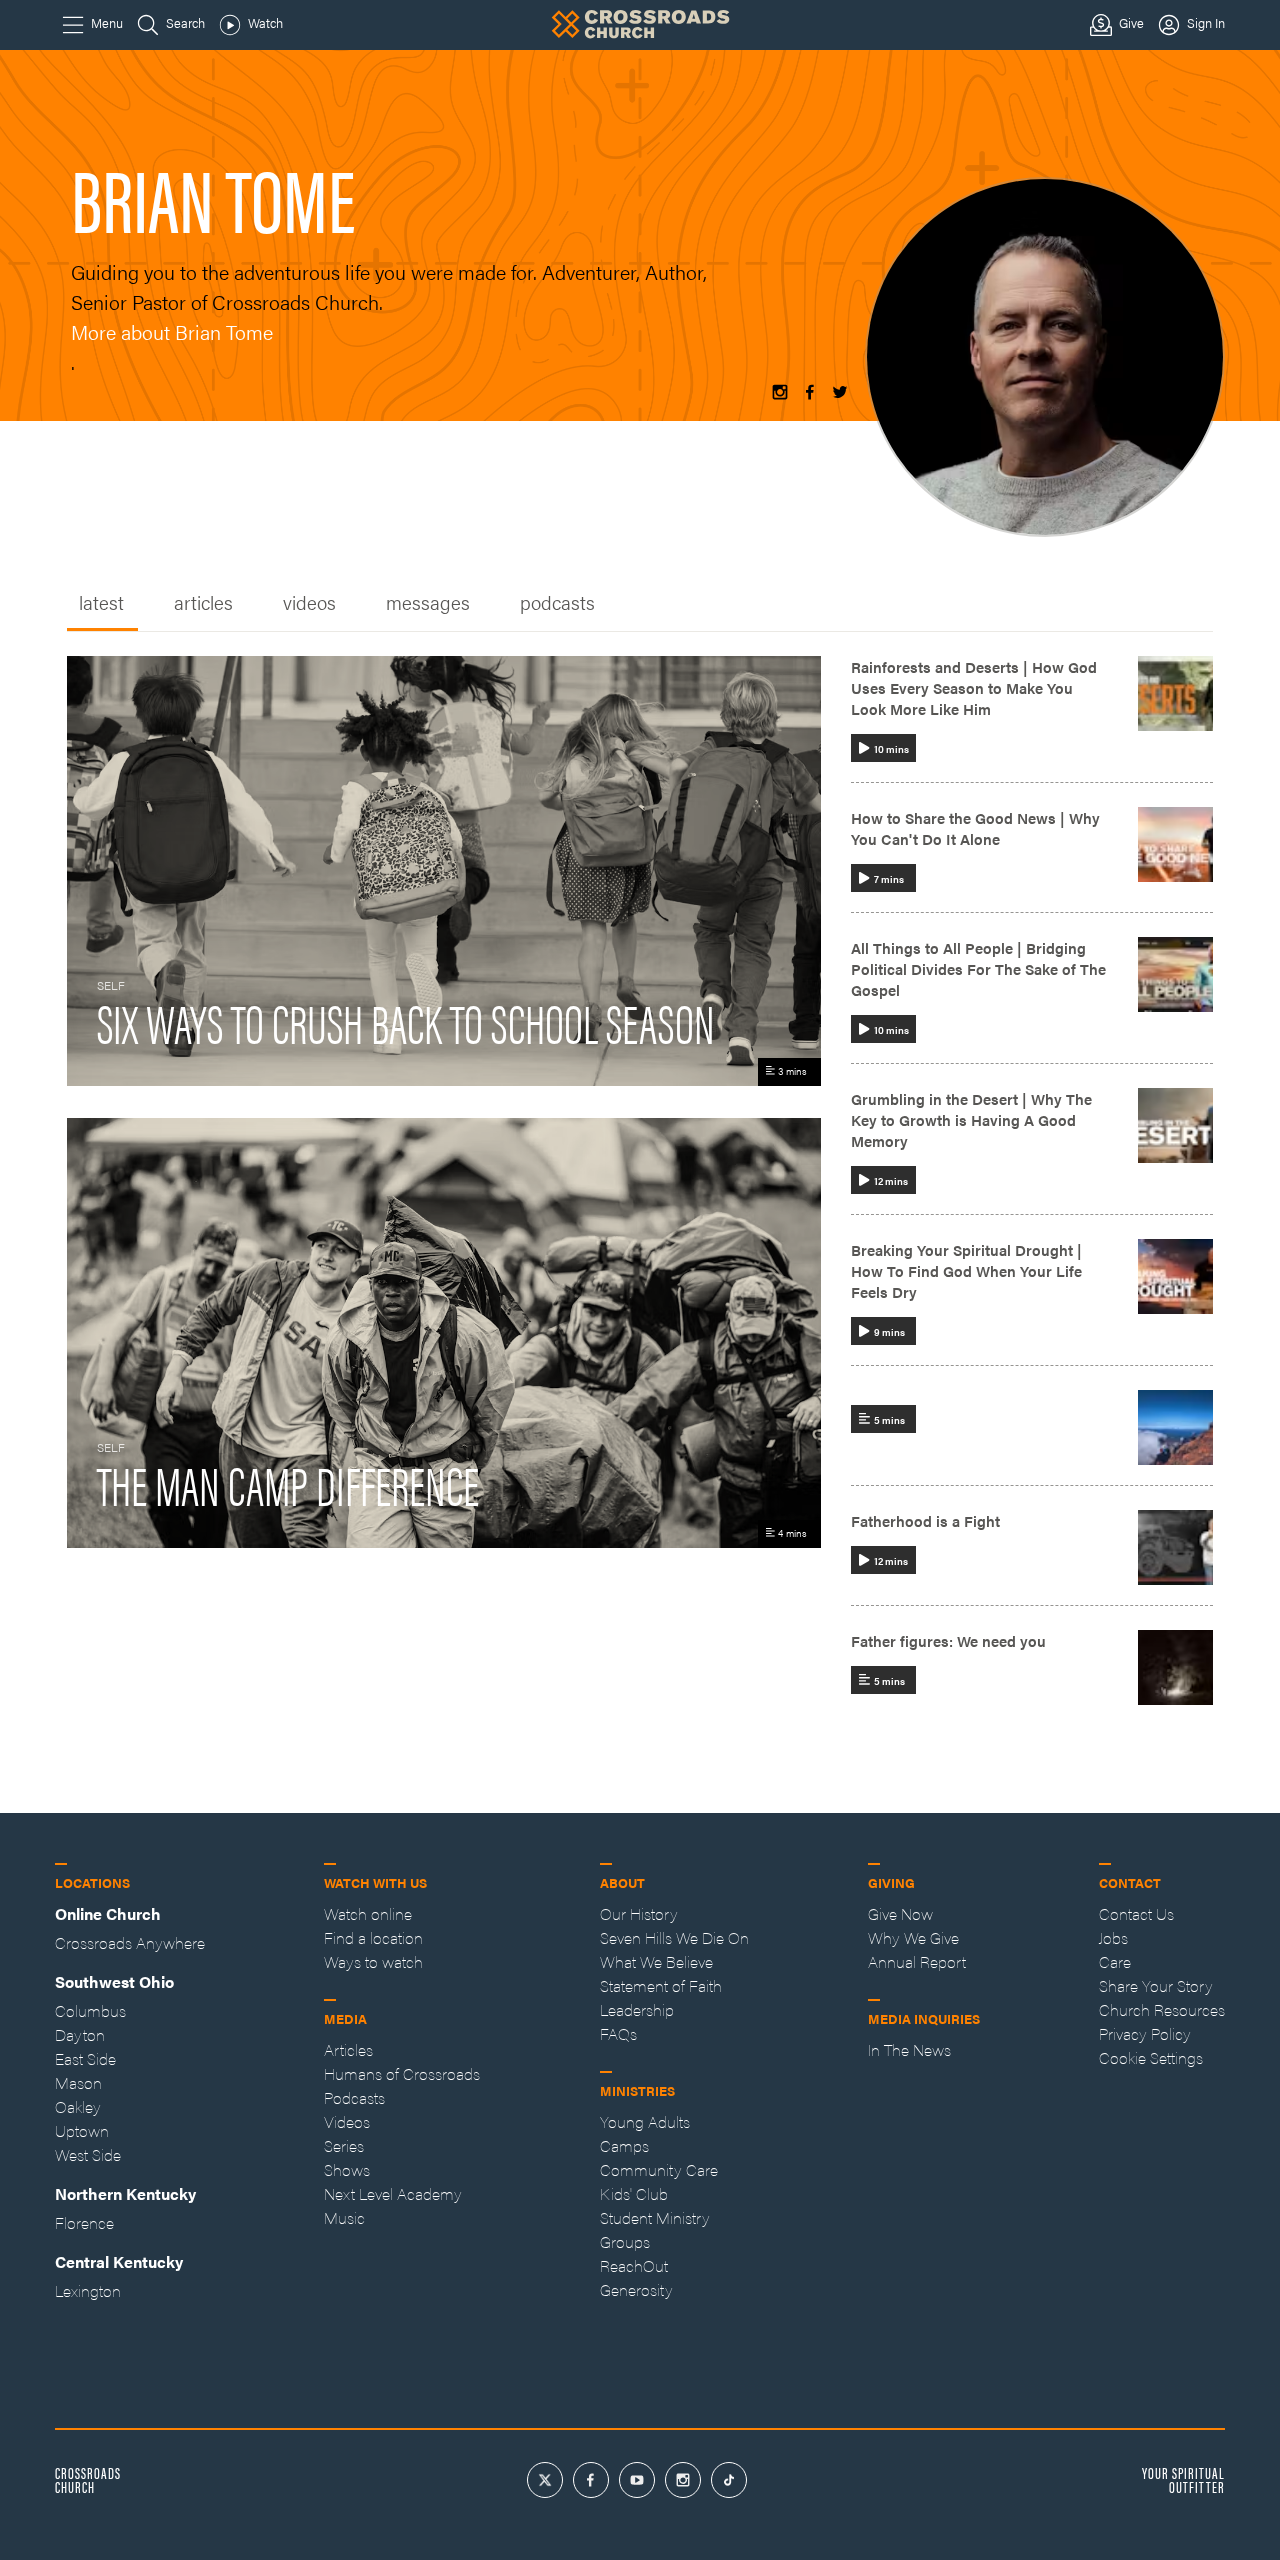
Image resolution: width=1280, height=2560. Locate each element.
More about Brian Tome (172, 331)
